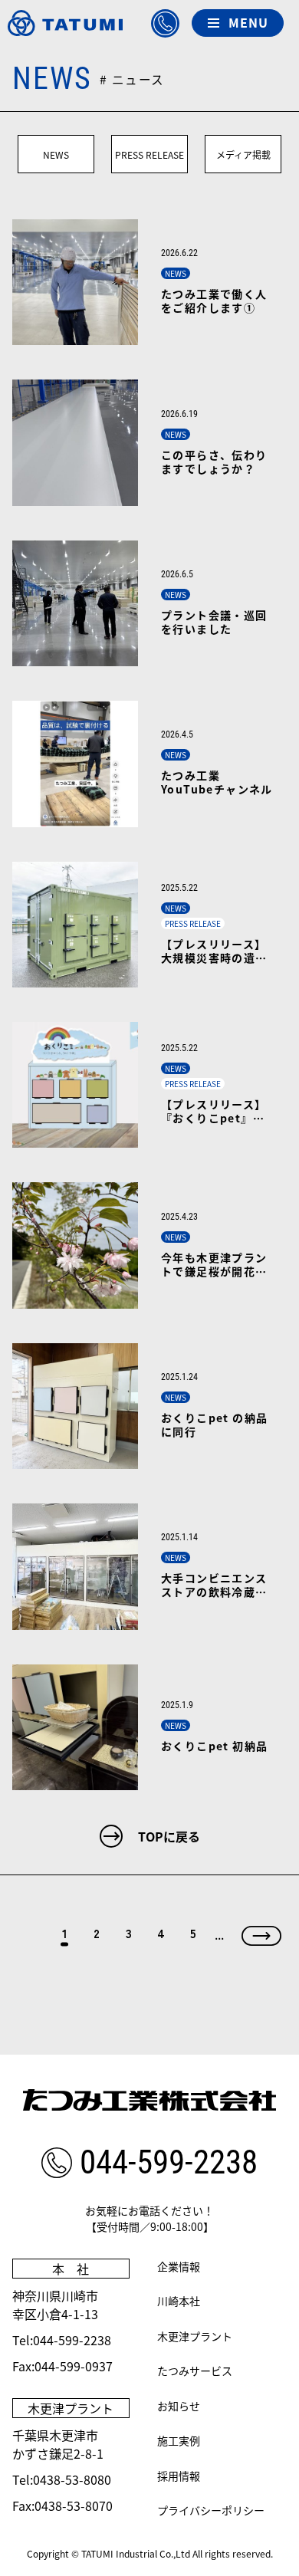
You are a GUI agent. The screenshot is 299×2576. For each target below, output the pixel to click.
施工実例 (179, 2440)
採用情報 (179, 2476)
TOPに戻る (169, 1836)
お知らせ (179, 2406)
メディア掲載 (243, 154)
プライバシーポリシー (211, 2510)
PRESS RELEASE (149, 154)
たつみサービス (195, 2371)
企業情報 (179, 2266)
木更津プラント (195, 2336)
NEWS (56, 154)
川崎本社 (179, 2301)
